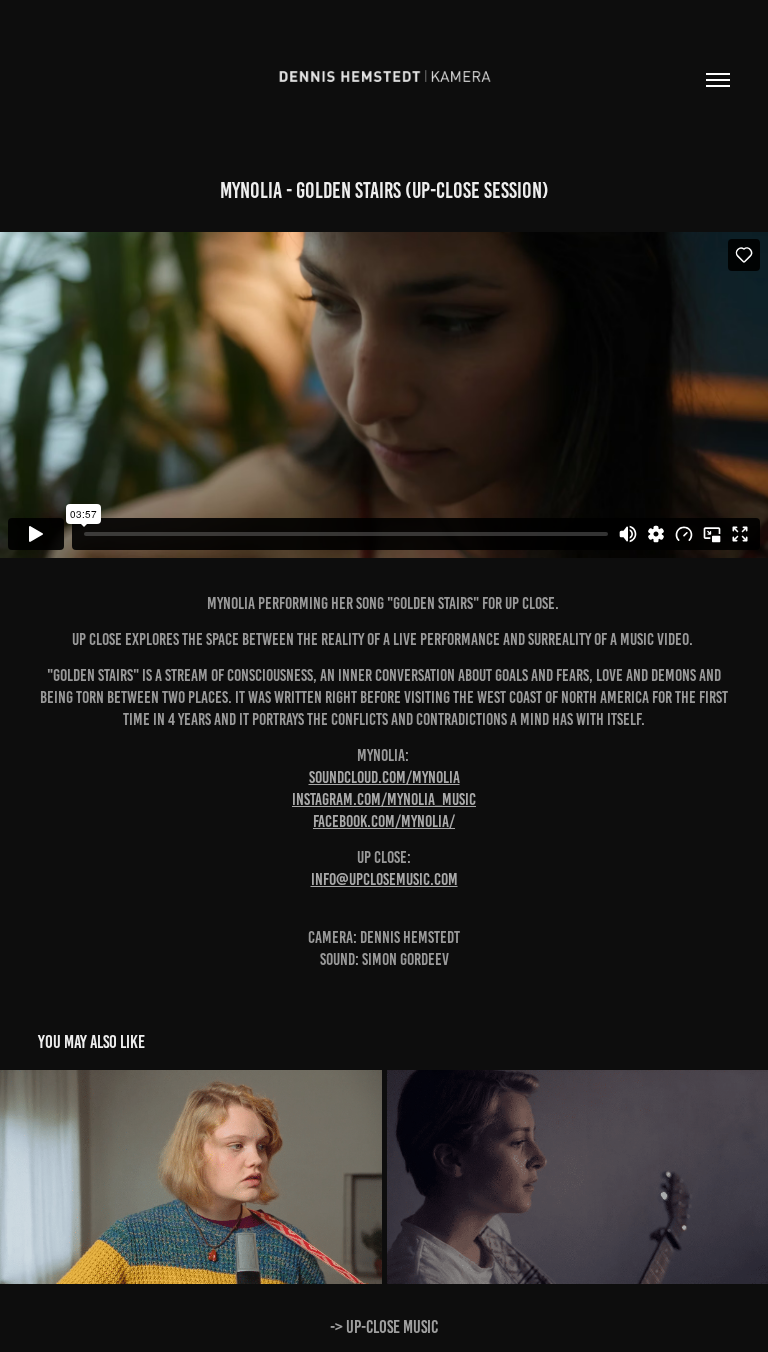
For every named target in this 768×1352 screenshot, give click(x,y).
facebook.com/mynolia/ (384, 821)
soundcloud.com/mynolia (384, 777)
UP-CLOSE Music (392, 1327)
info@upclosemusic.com (384, 879)
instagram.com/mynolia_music (384, 799)
